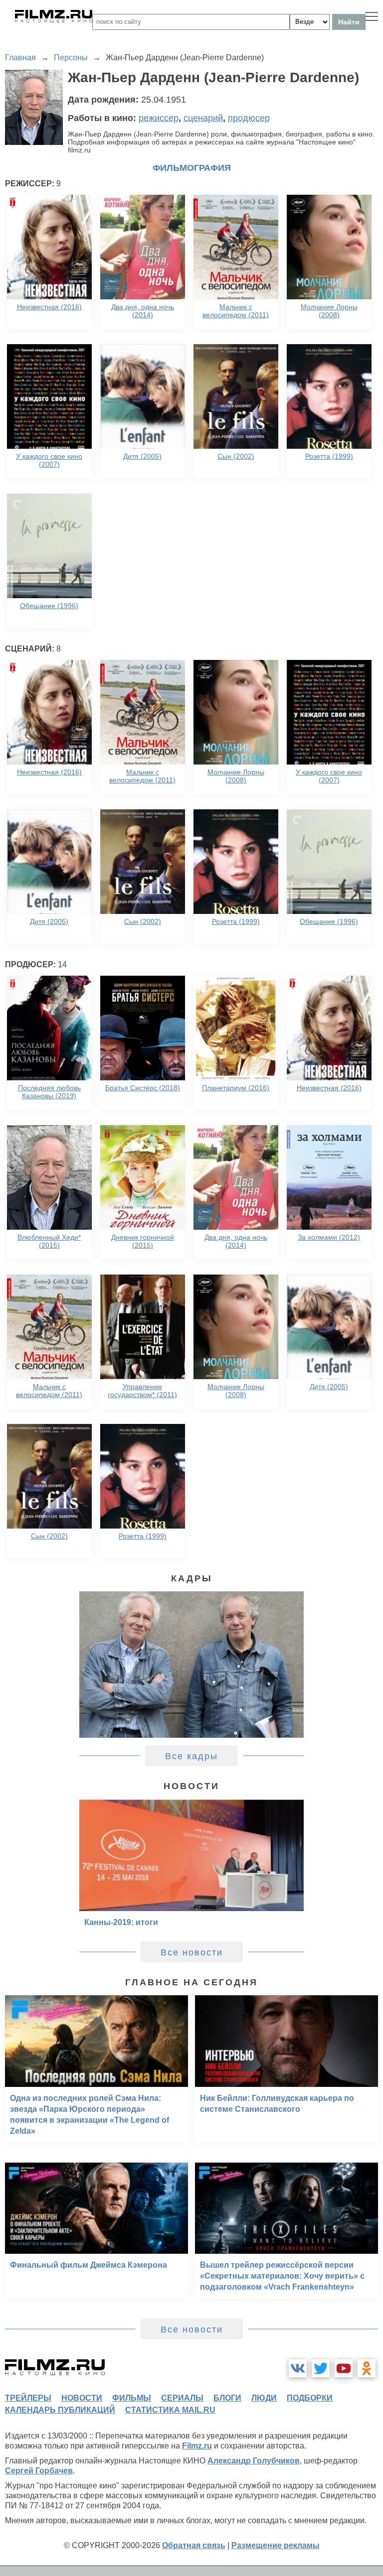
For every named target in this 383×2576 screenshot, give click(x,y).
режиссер (159, 118)
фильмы (132, 2398)
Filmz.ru (197, 2446)
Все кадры (191, 1756)
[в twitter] (321, 2368)
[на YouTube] (344, 2368)
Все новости (192, 1952)
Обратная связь (194, 2545)
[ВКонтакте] (298, 2368)
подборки (310, 2398)
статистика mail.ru (170, 2410)
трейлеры (28, 2398)
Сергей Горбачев (39, 2471)
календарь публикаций (60, 2410)
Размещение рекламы (276, 2545)
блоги (227, 2398)
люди (264, 2398)
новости (82, 2398)
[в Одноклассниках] (367, 2368)
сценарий (203, 118)
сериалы (182, 2398)
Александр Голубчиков (254, 2461)
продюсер (249, 118)
